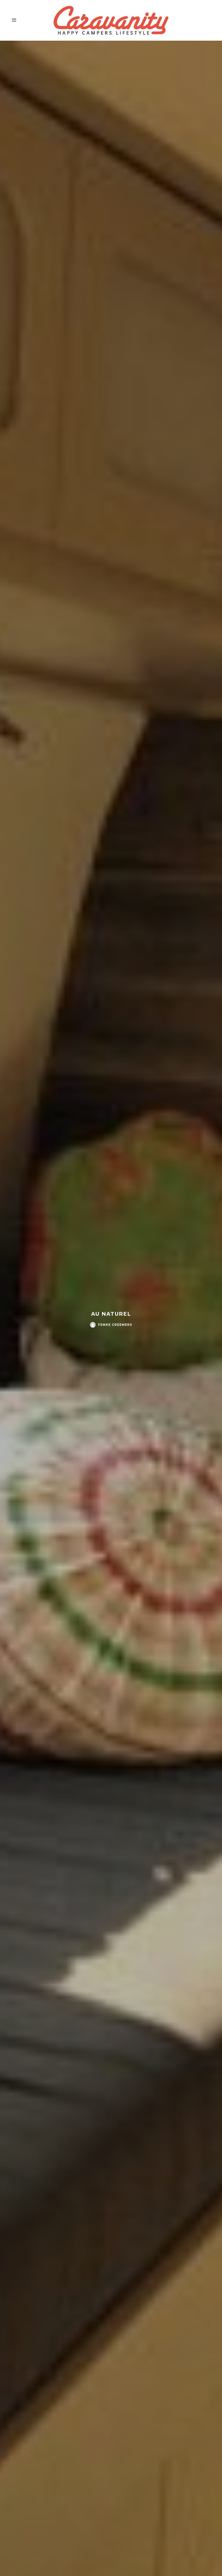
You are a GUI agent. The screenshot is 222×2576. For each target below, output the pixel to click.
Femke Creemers (115, 1325)
